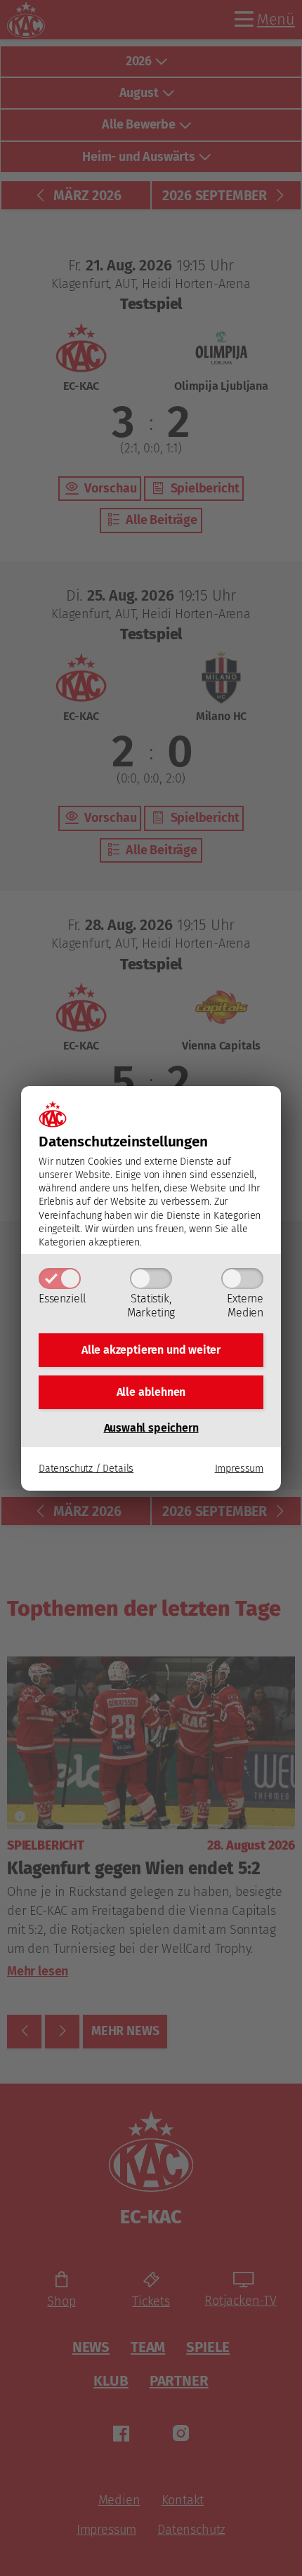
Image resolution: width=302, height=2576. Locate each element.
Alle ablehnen (151, 1392)
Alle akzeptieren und (151, 1350)
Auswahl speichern (151, 1428)
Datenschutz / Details (86, 1469)
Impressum (239, 1469)
